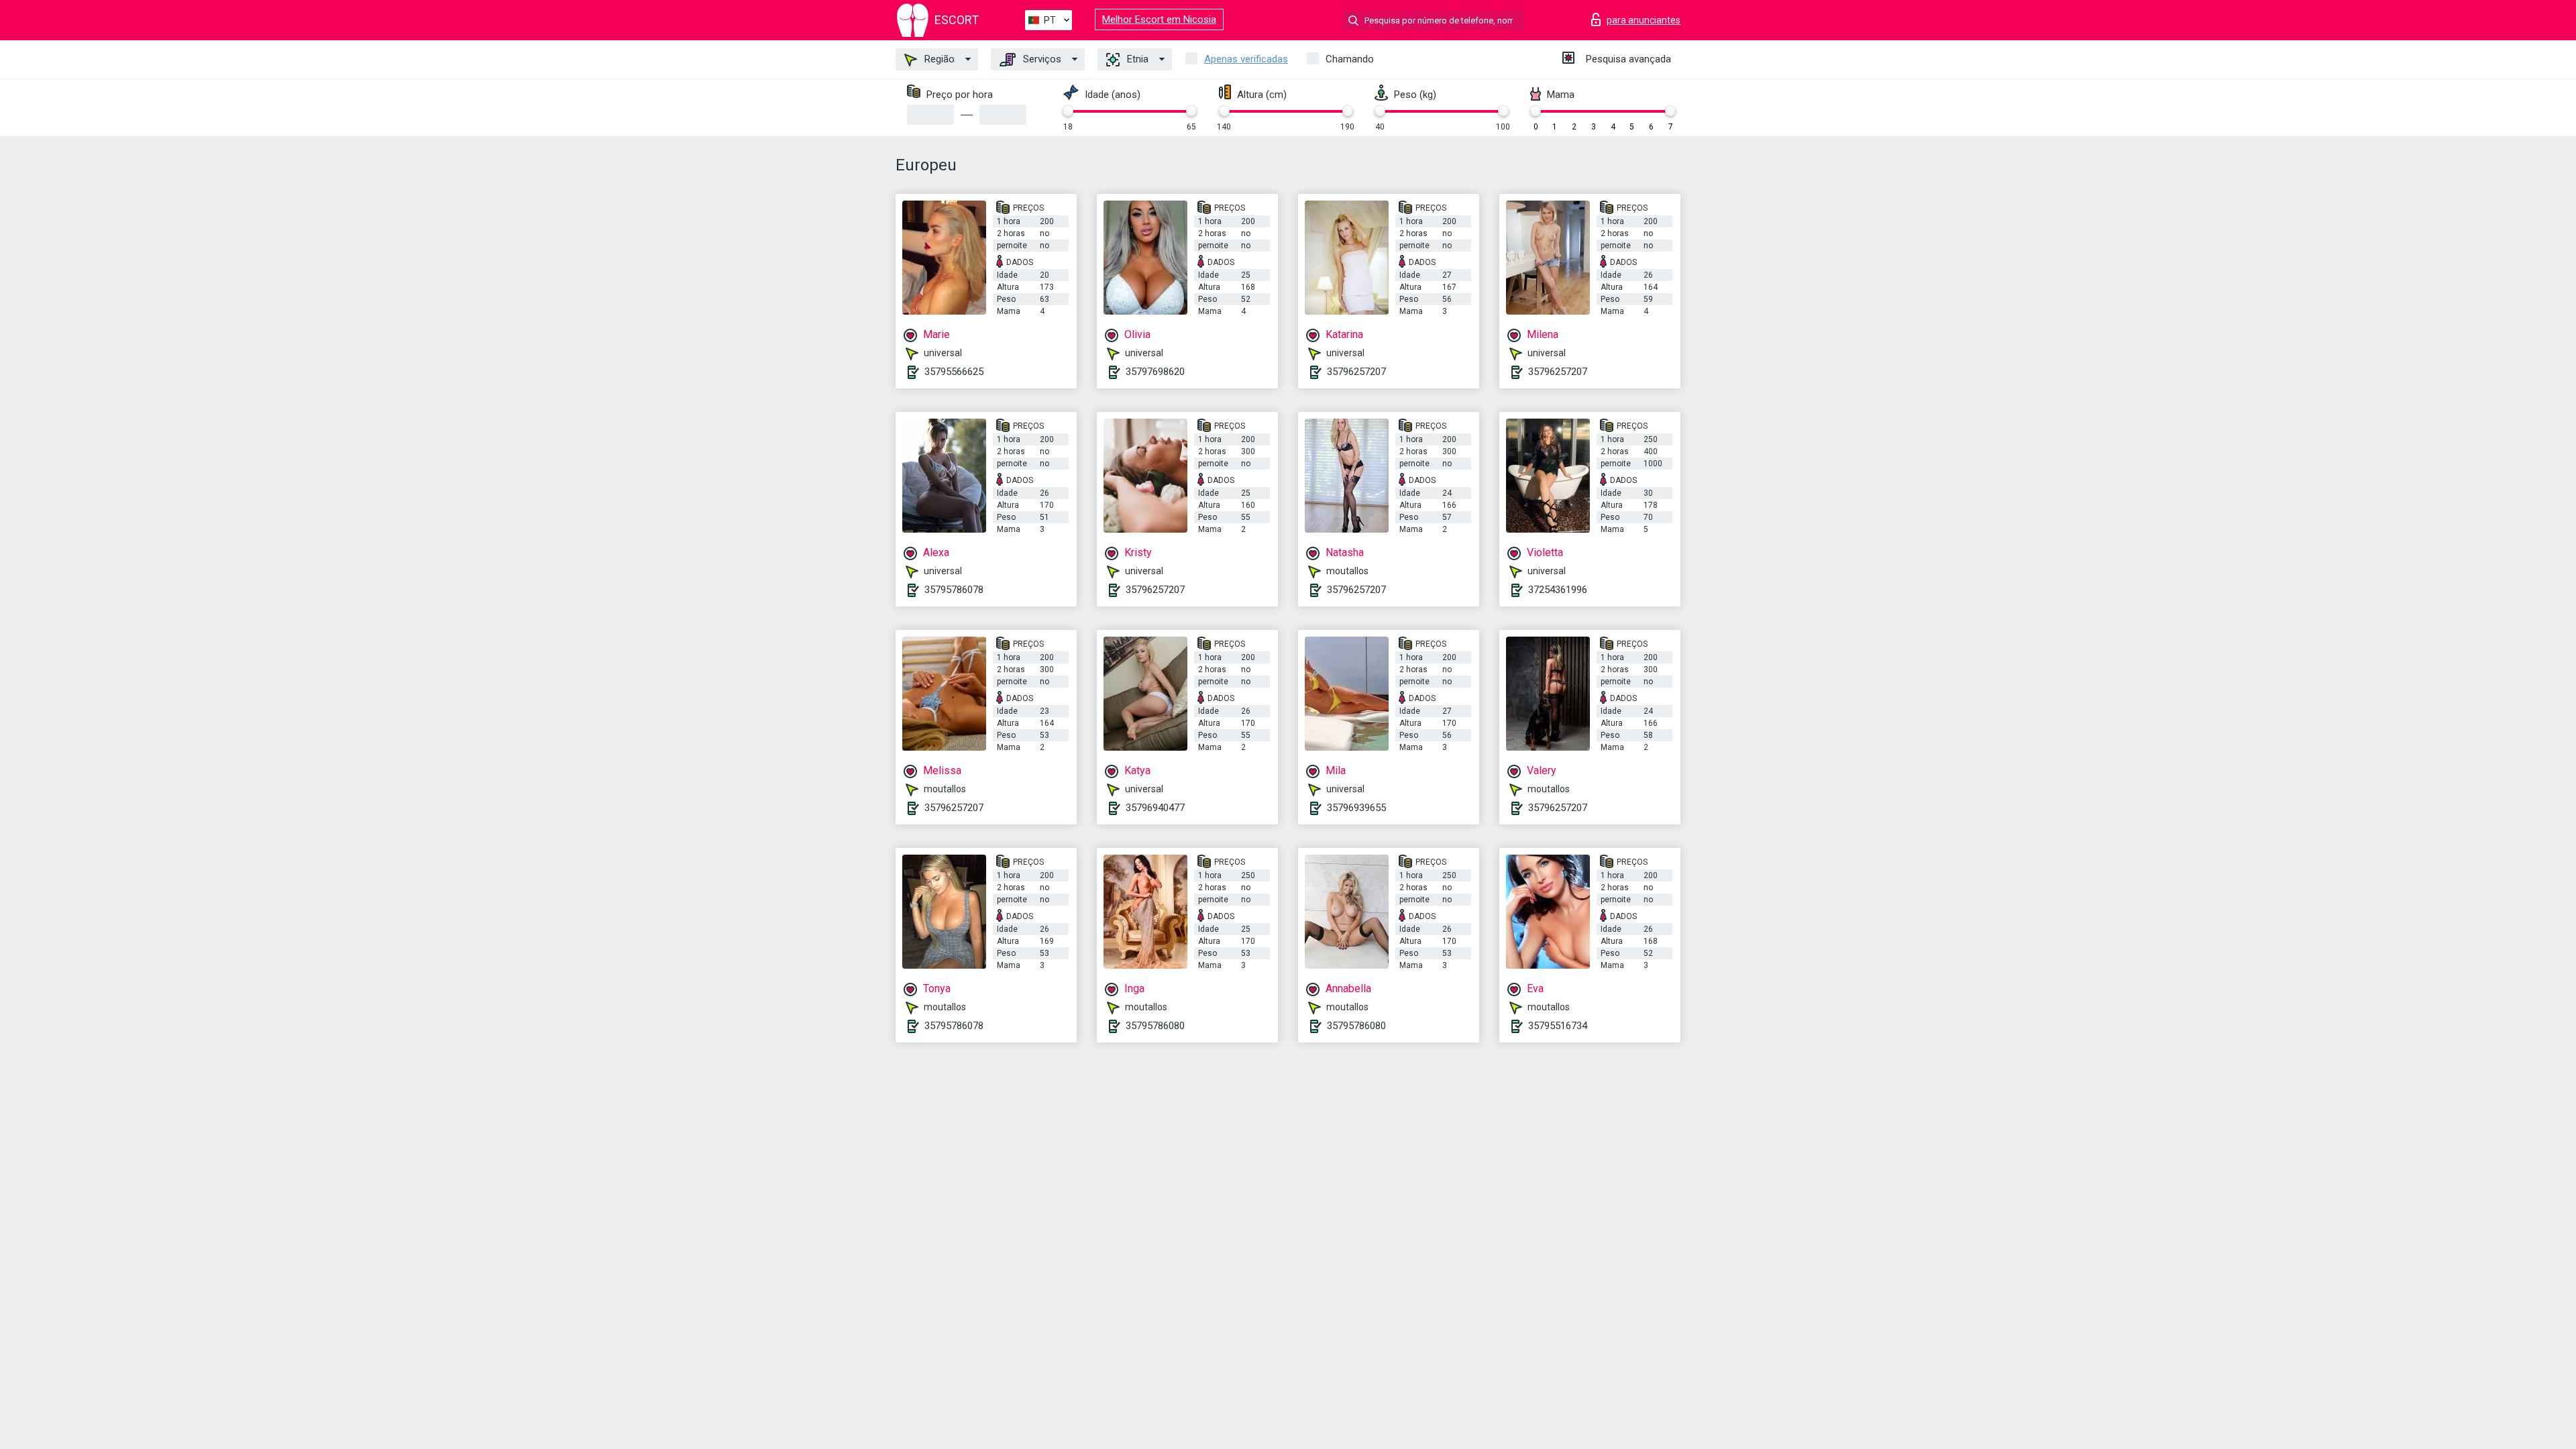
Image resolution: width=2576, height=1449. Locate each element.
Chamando (1350, 59)
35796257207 (1356, 372)
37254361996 (1558, 590)
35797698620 (1155, 372)
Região (938, 59)
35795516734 (1558, 1026)
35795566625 (954, 372)
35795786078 (954, 590)
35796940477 (1155, 808)
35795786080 (1155, 1026)
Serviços (1041, 59)
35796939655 (1356, 808)
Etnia (1136, 59)
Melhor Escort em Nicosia (1159, 19)
